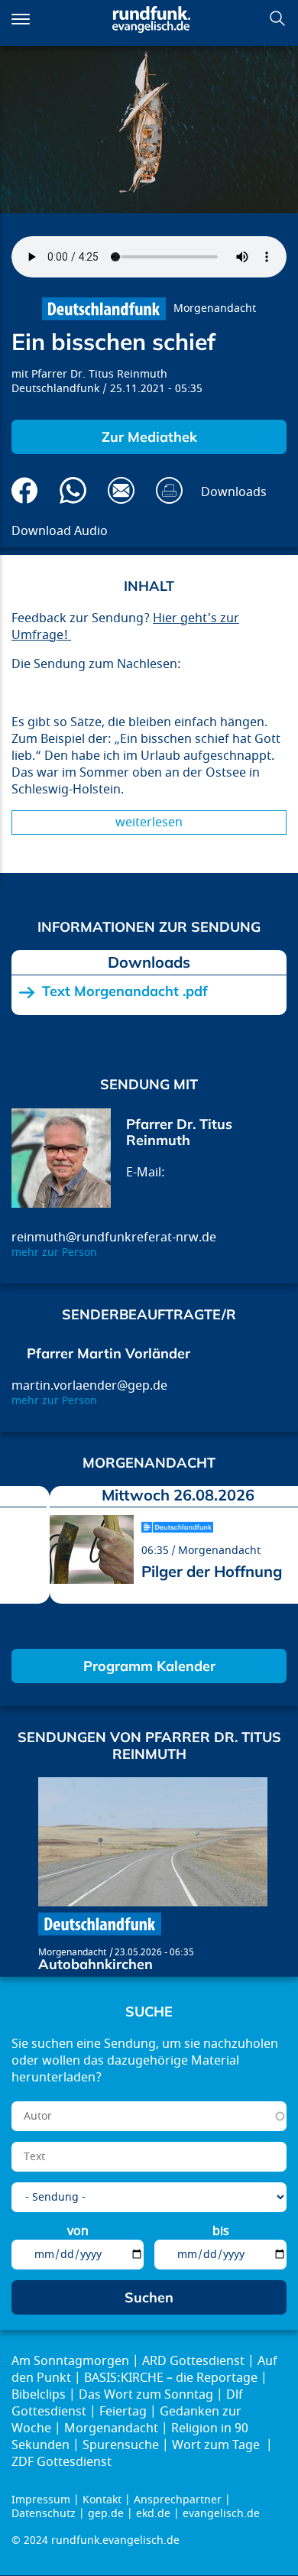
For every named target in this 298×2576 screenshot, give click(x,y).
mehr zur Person (54, 1252)
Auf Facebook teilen (25, 490)
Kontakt (102, 2500)
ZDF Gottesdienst (62, 2462)
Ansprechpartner (178, 2500)
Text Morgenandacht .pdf (125, 991)
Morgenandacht (215, 308)
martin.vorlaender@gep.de (89, 1386)
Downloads (234, 492)
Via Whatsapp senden (73, 490)
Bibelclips (39, 2395)
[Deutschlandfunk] (104, 309)
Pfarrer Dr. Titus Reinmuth (99, 374)
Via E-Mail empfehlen (121, 490)
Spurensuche (121, 2445)
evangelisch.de (221, 2514)
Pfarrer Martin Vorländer (109, 1353)
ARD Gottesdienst (193, 2361)
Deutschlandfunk (55, 389)
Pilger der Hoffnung (212, 1571)
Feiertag (123, 2412)
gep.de (106, 2514)
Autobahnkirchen (96, 1964)
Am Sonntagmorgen (70, 2361)
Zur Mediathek (149, 437)
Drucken (169, 490)
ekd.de (153, 2514)
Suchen (277, 18)
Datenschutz (44, 2514)
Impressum (41, 2500)
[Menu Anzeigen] (21, 19)
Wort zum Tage (217, 2445)
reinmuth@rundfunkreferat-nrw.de (114, 1238)
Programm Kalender (149, 1666)
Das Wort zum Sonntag (146, 2395)
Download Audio (60, 531)
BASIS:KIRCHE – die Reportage (171, 2378)
